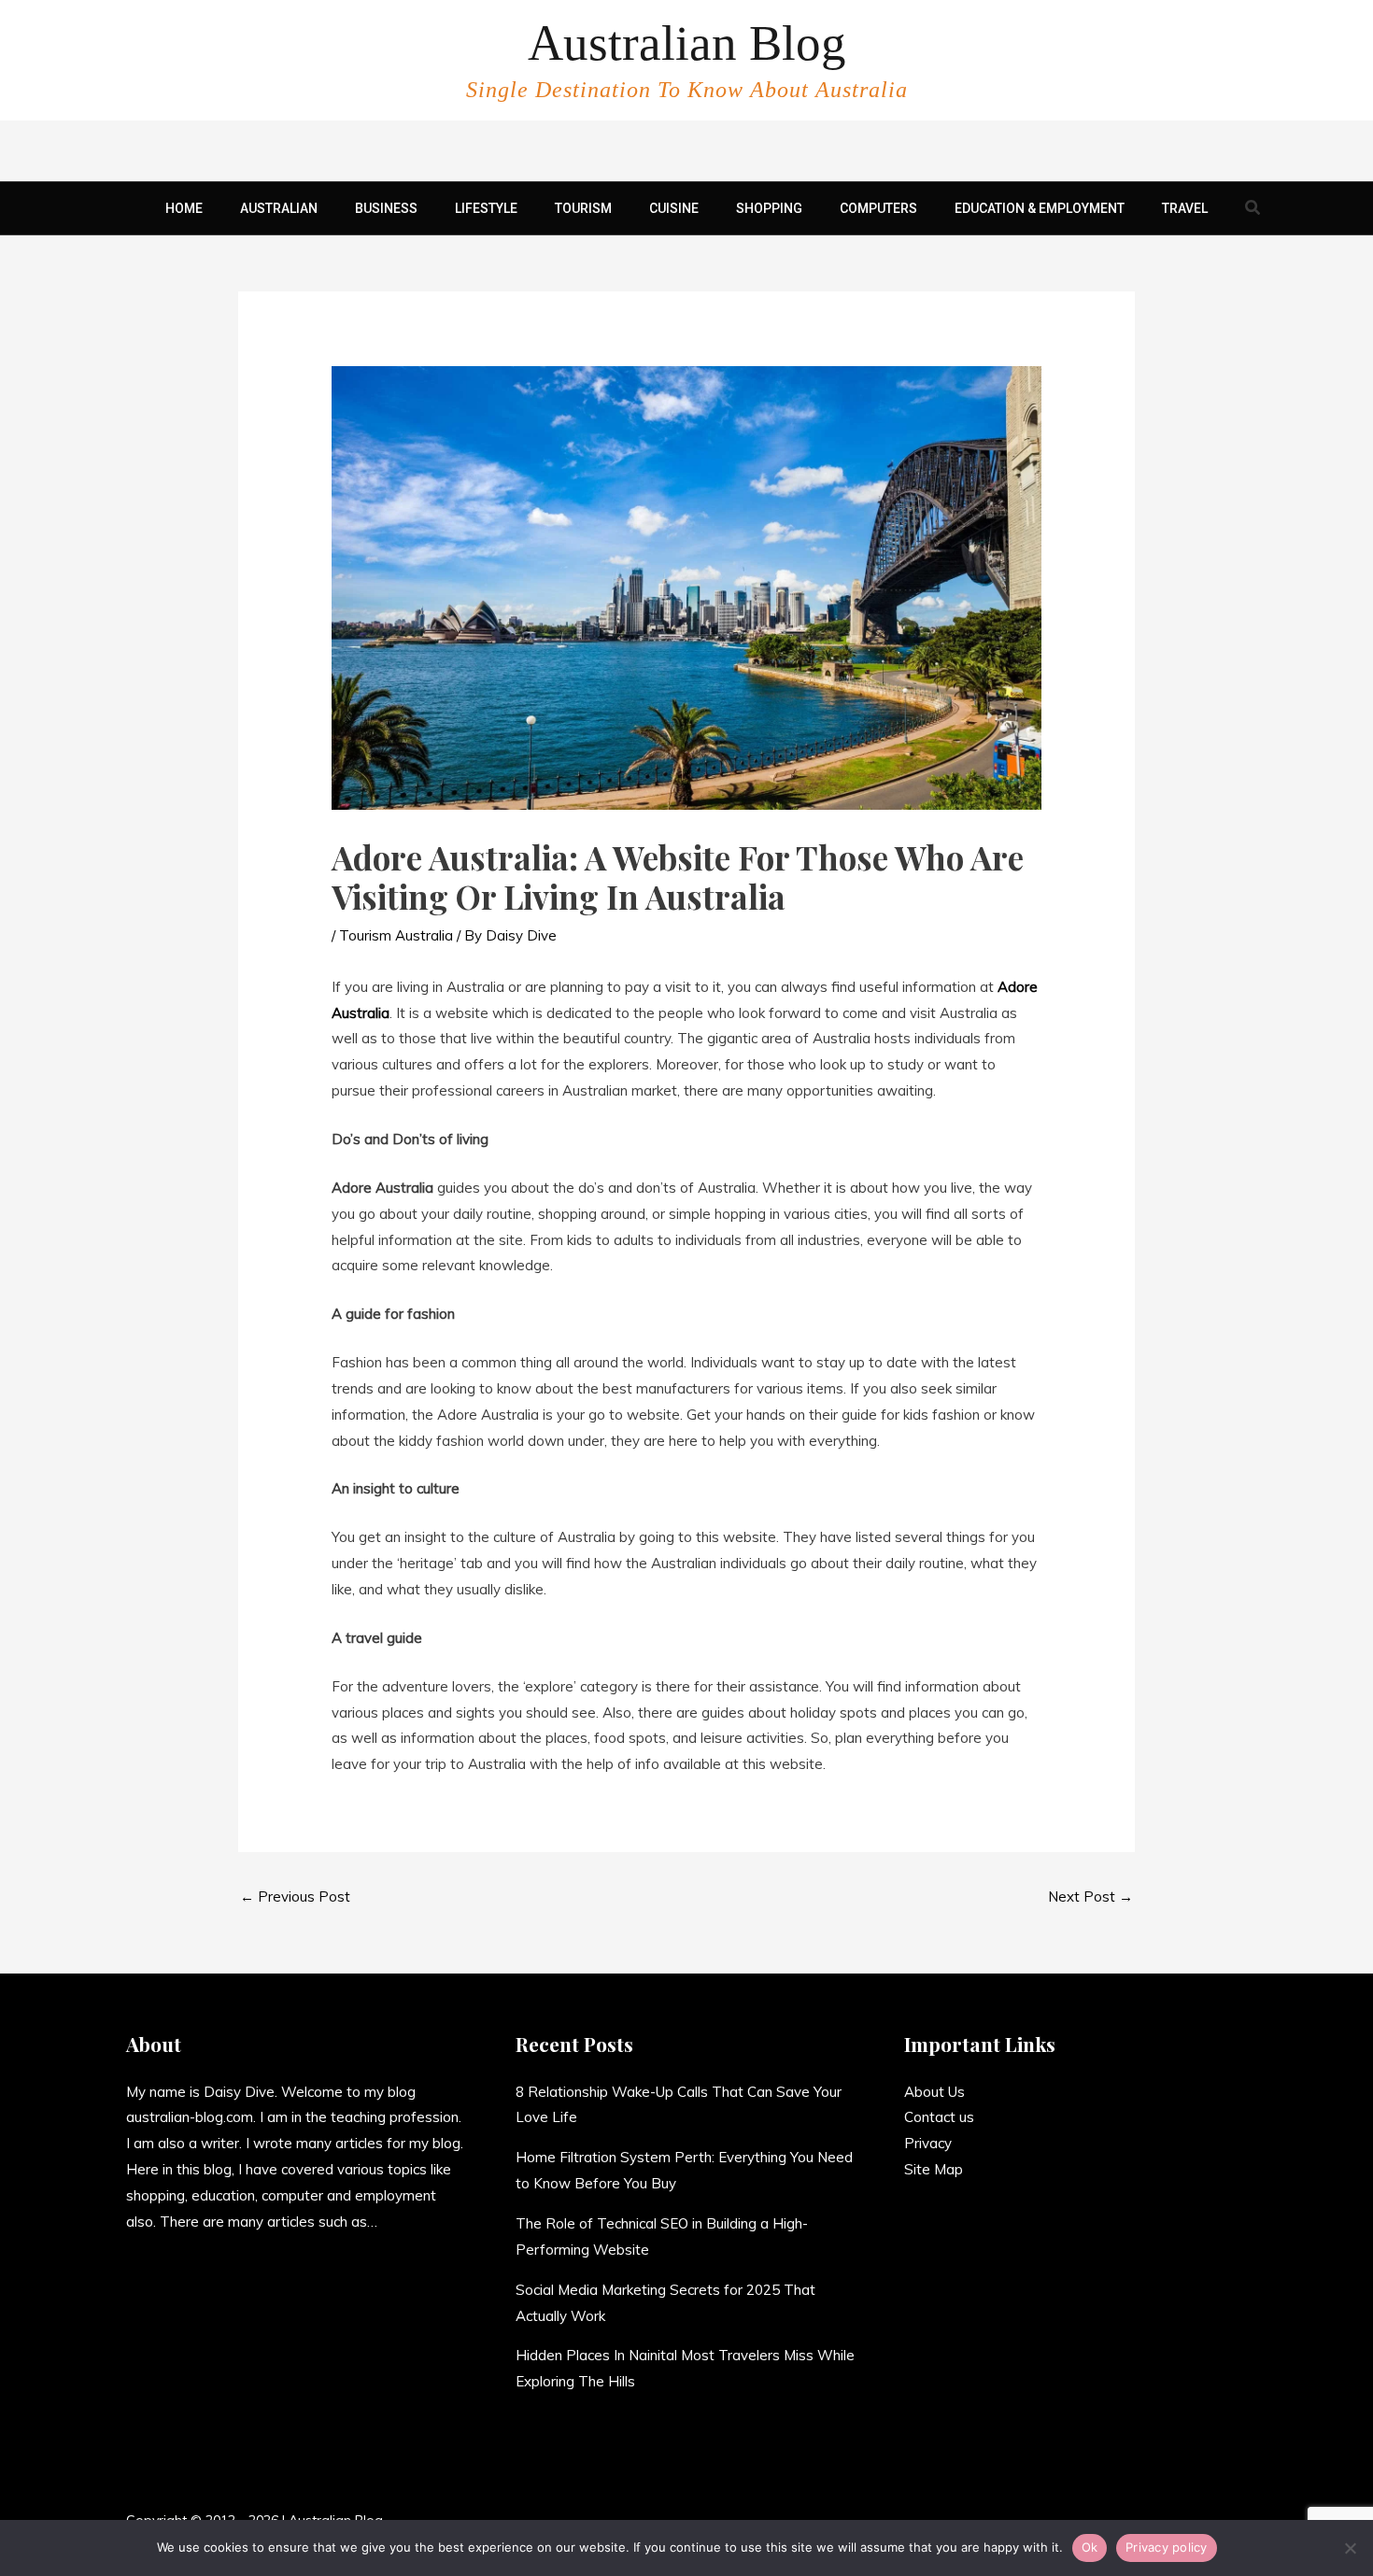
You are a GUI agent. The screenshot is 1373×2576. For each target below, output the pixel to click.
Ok (1090, 2547)
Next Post (1090, 1897)
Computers (878, 208)
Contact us (939, 2117)
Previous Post (295, 1897)
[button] (1253, 208)
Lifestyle (486, 208)
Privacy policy (1167, 2547)
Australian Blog (687, 43)
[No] (1350, 2548)
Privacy (928, 2143)
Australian (279, 208)
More (394, 2222)
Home (184, 208)
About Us (934, 2092)
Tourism (583, 208)
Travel (1185, 208)
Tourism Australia (396, 935)
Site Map (934, 2169)
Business (386, 208)
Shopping (769, 208)
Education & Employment (1040, 208)
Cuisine (674, 208)
